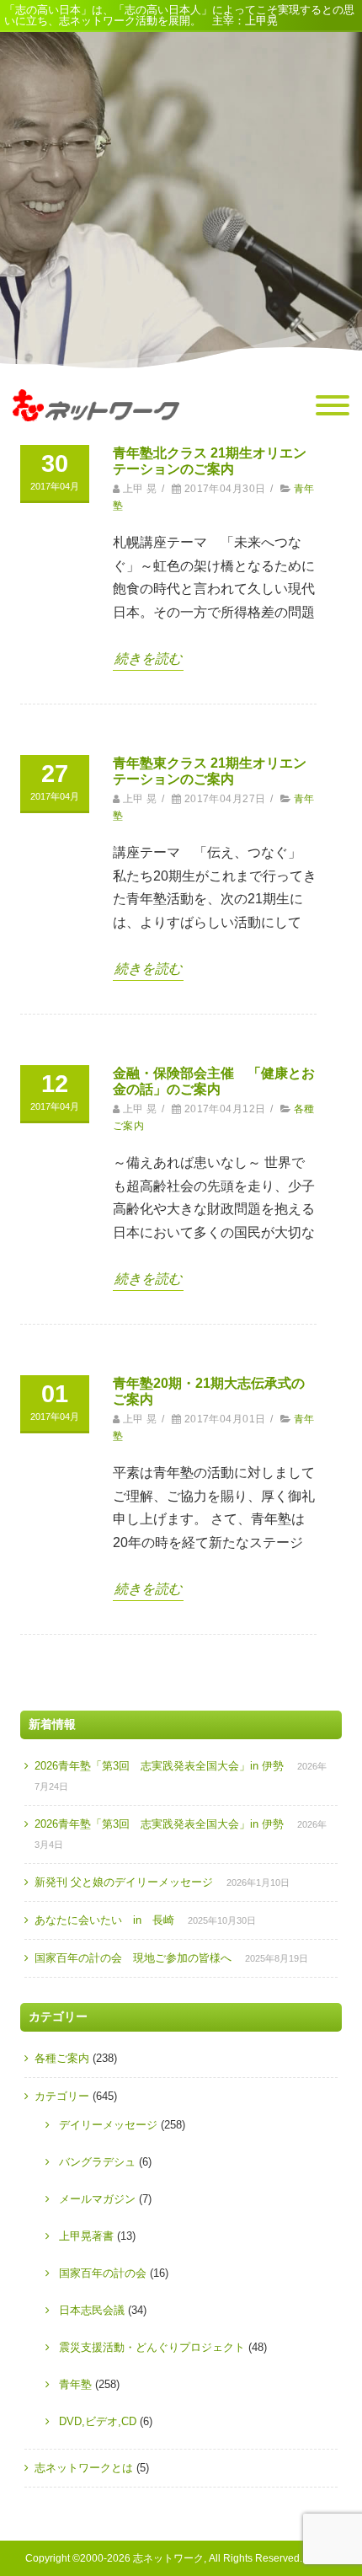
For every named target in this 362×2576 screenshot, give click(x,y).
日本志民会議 (92, 2310)
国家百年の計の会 (103, 2273)
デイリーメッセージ (108, 2125)
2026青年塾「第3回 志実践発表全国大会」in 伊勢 (159, 1766)
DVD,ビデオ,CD (98, 2421)
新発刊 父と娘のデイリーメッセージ (124, 1882)
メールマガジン (97, 2199)
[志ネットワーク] (96, 437)
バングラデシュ (97, 2162)
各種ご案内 (62, 2058)
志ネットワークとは (84, 2468)
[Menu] (333, 406)
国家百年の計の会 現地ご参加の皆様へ (133, 1958)
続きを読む (148, 659)
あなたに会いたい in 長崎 (104, 1920)
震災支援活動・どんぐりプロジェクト (152, 2347)
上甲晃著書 (86, 2236)
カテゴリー (62, 2096)
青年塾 (75, 2384)
